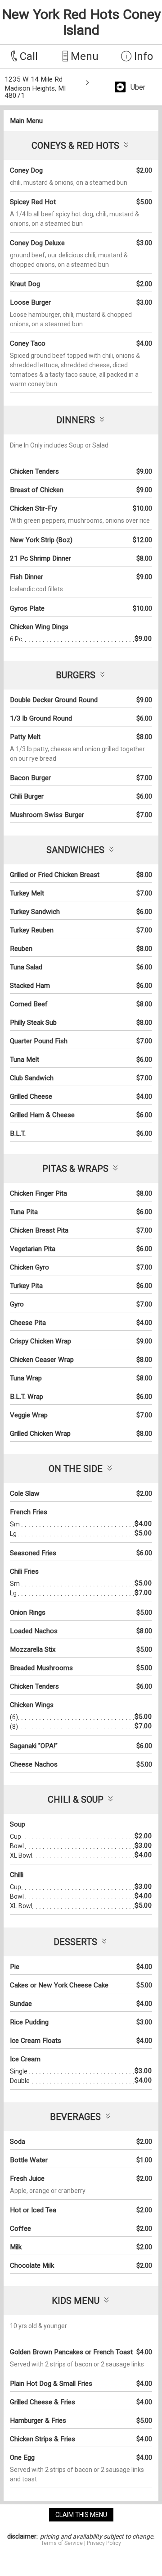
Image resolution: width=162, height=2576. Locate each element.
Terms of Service (62, 2543)
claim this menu (81, 2515)
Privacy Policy (104, 2543)
